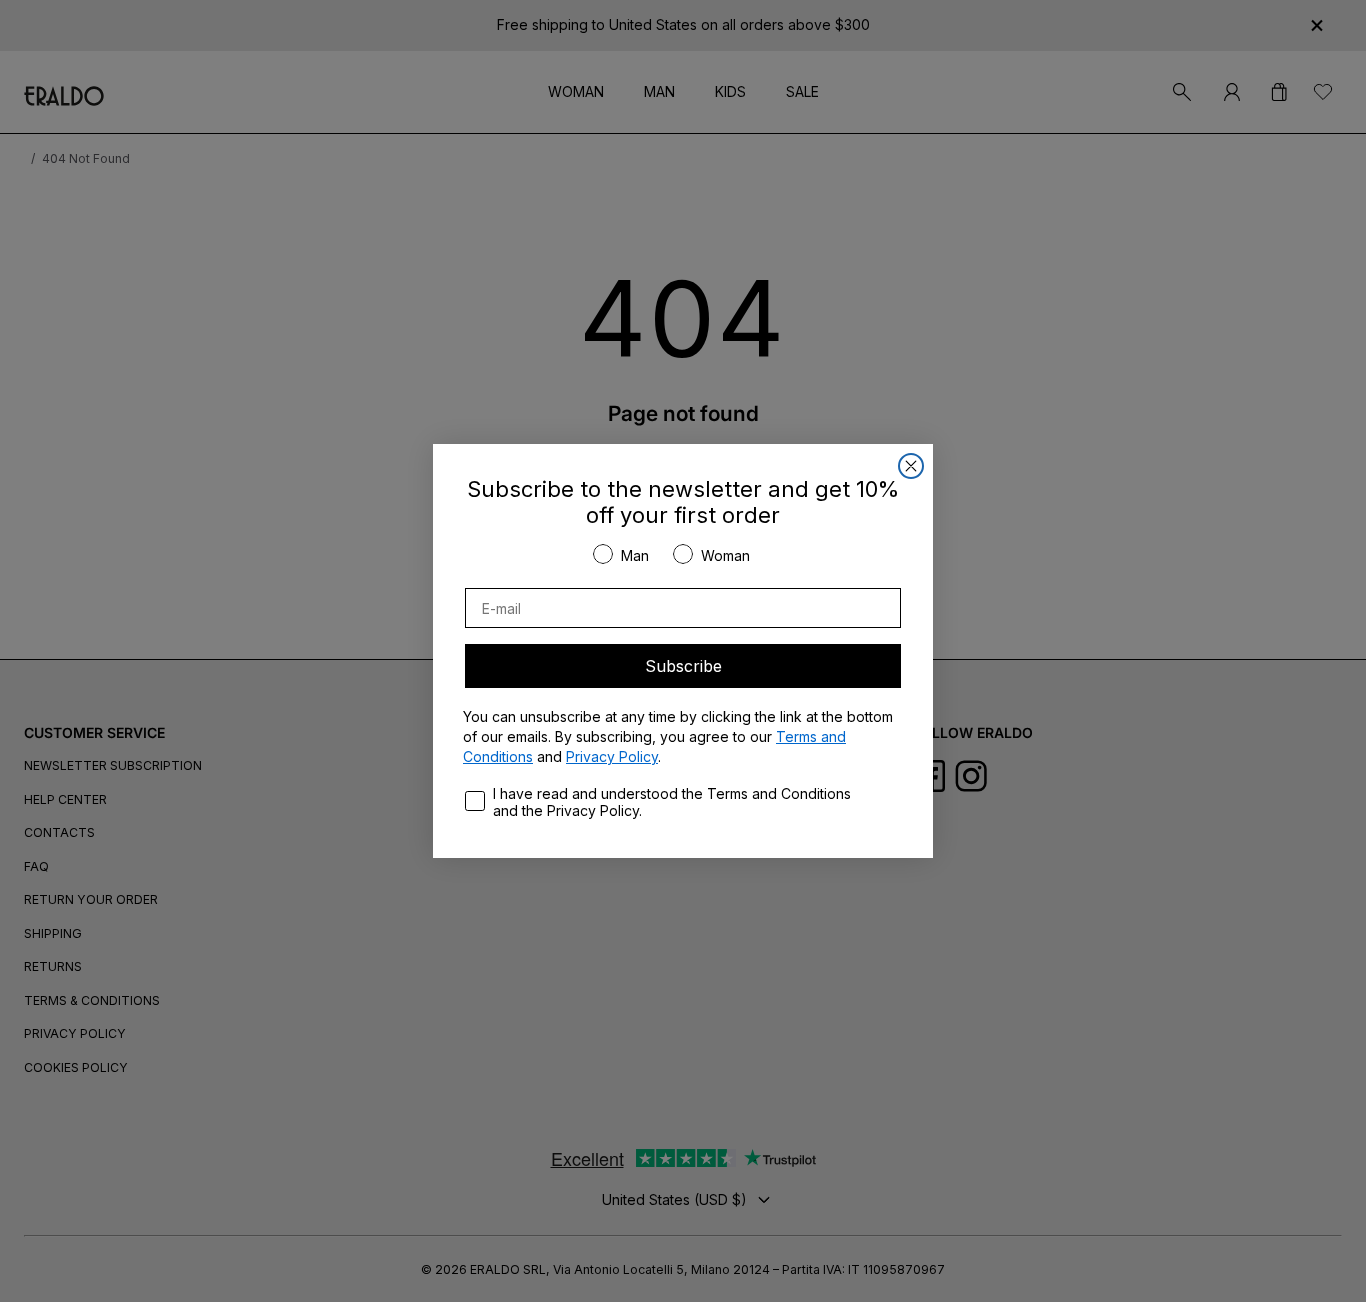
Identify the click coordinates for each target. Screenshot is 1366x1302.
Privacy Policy (612, 756)
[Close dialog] (911, 466)
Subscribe (683, 666)
